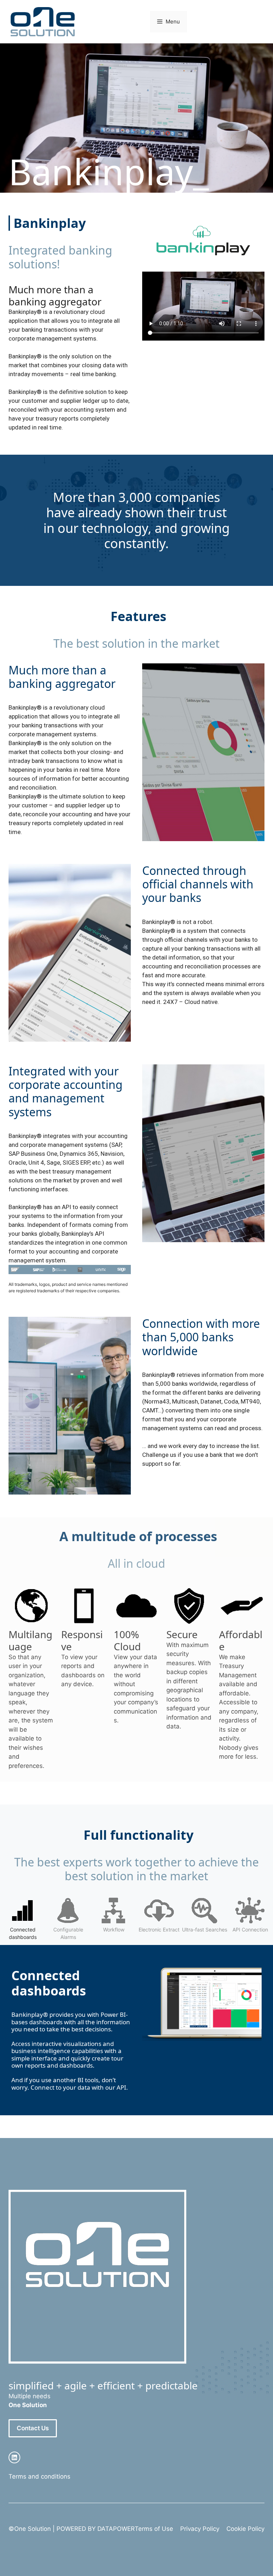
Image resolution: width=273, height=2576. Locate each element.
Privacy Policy (200, 2529)
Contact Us (33, 2428)
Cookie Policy (245, 2529)
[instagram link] (14, 2457)
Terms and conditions (39, 2476)
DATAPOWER (116, 2529)
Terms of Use (154, 2529)
